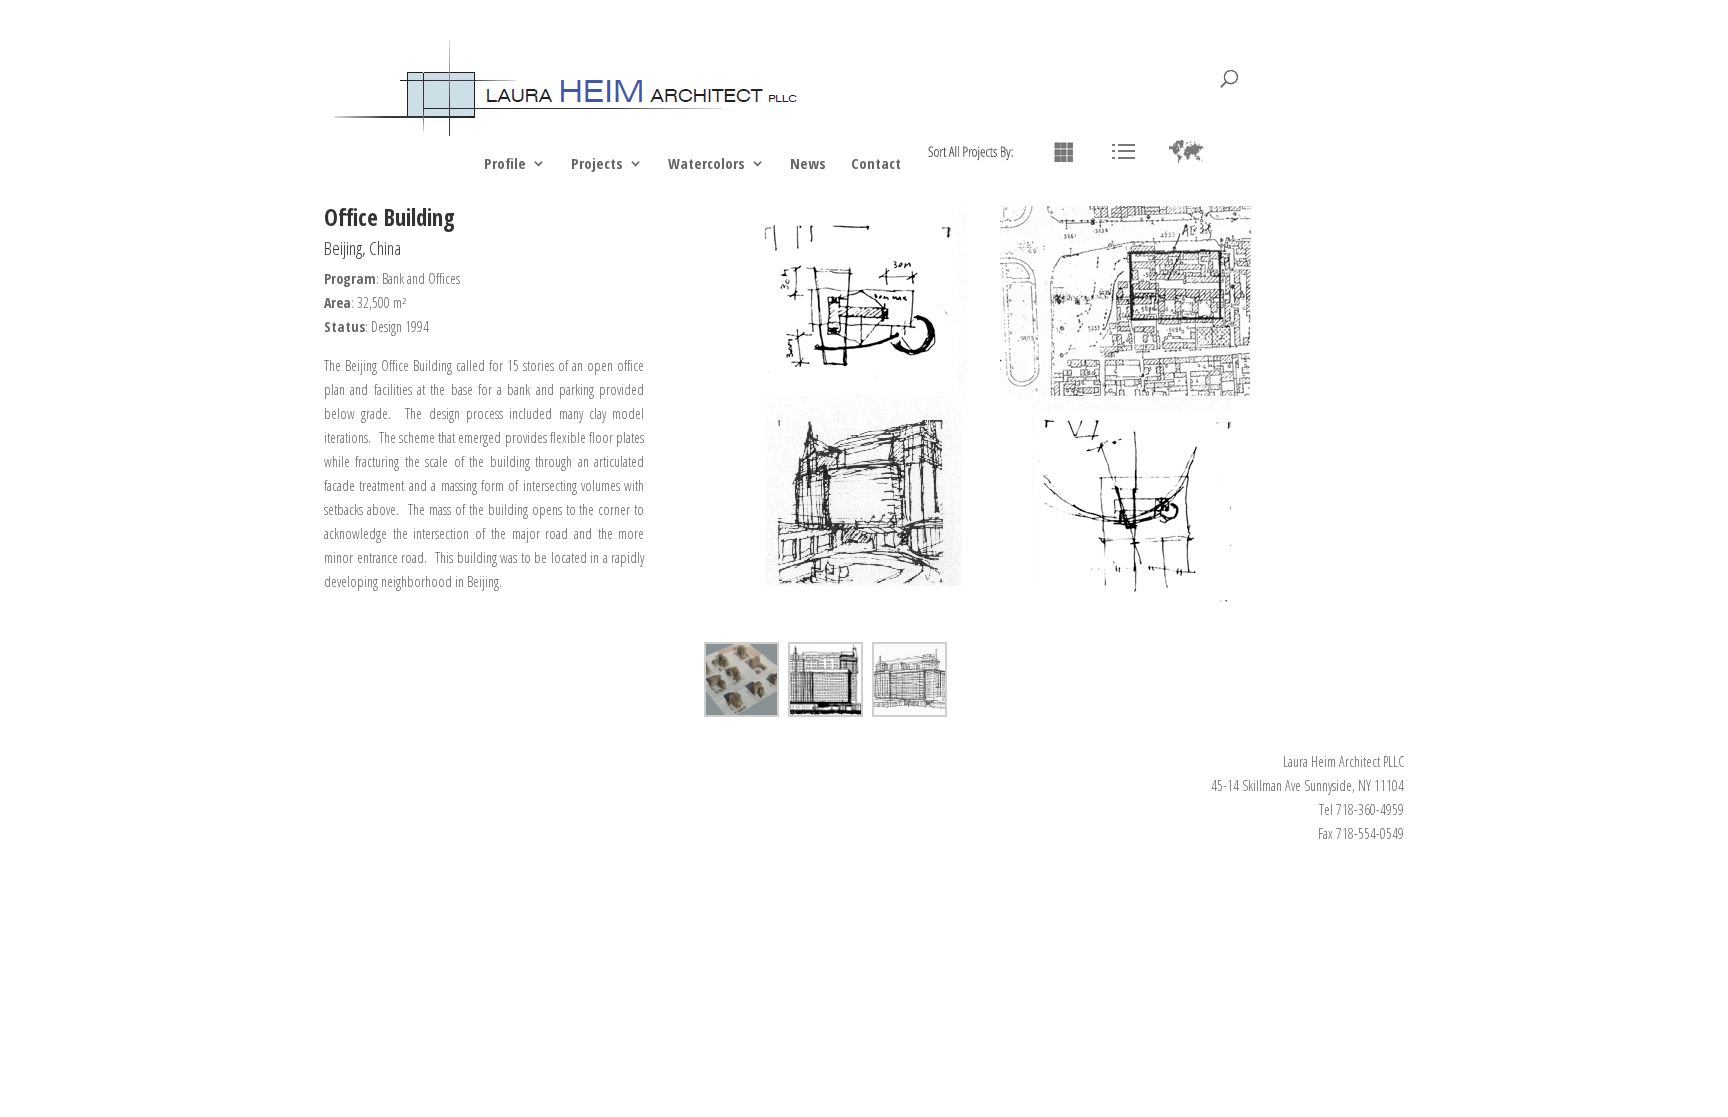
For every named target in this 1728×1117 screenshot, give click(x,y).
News (808, 164)
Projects (597, 164)
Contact (876, 164)
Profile (505, 164)
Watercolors (706, 164)
